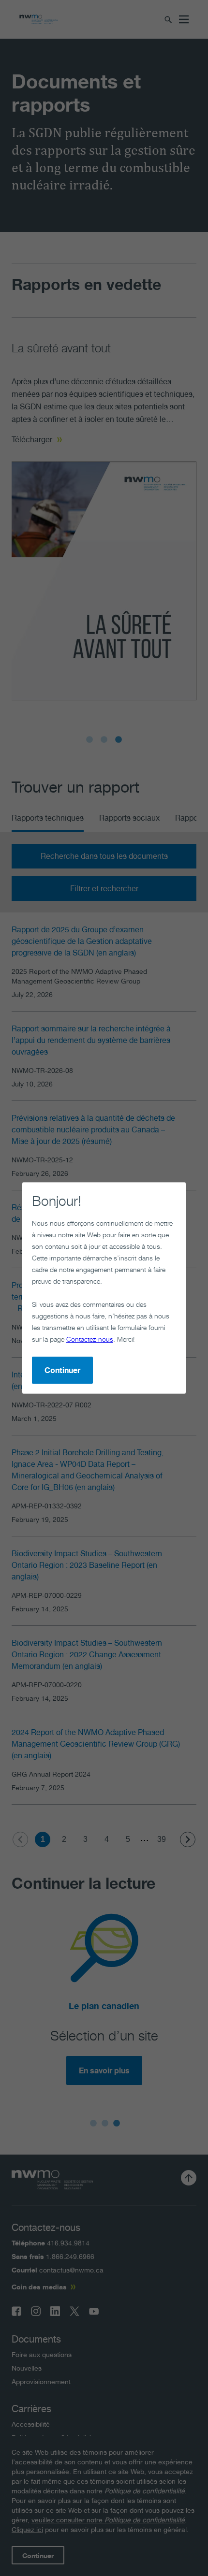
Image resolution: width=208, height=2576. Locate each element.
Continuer (62, 1370)
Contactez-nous (90, 1339)
